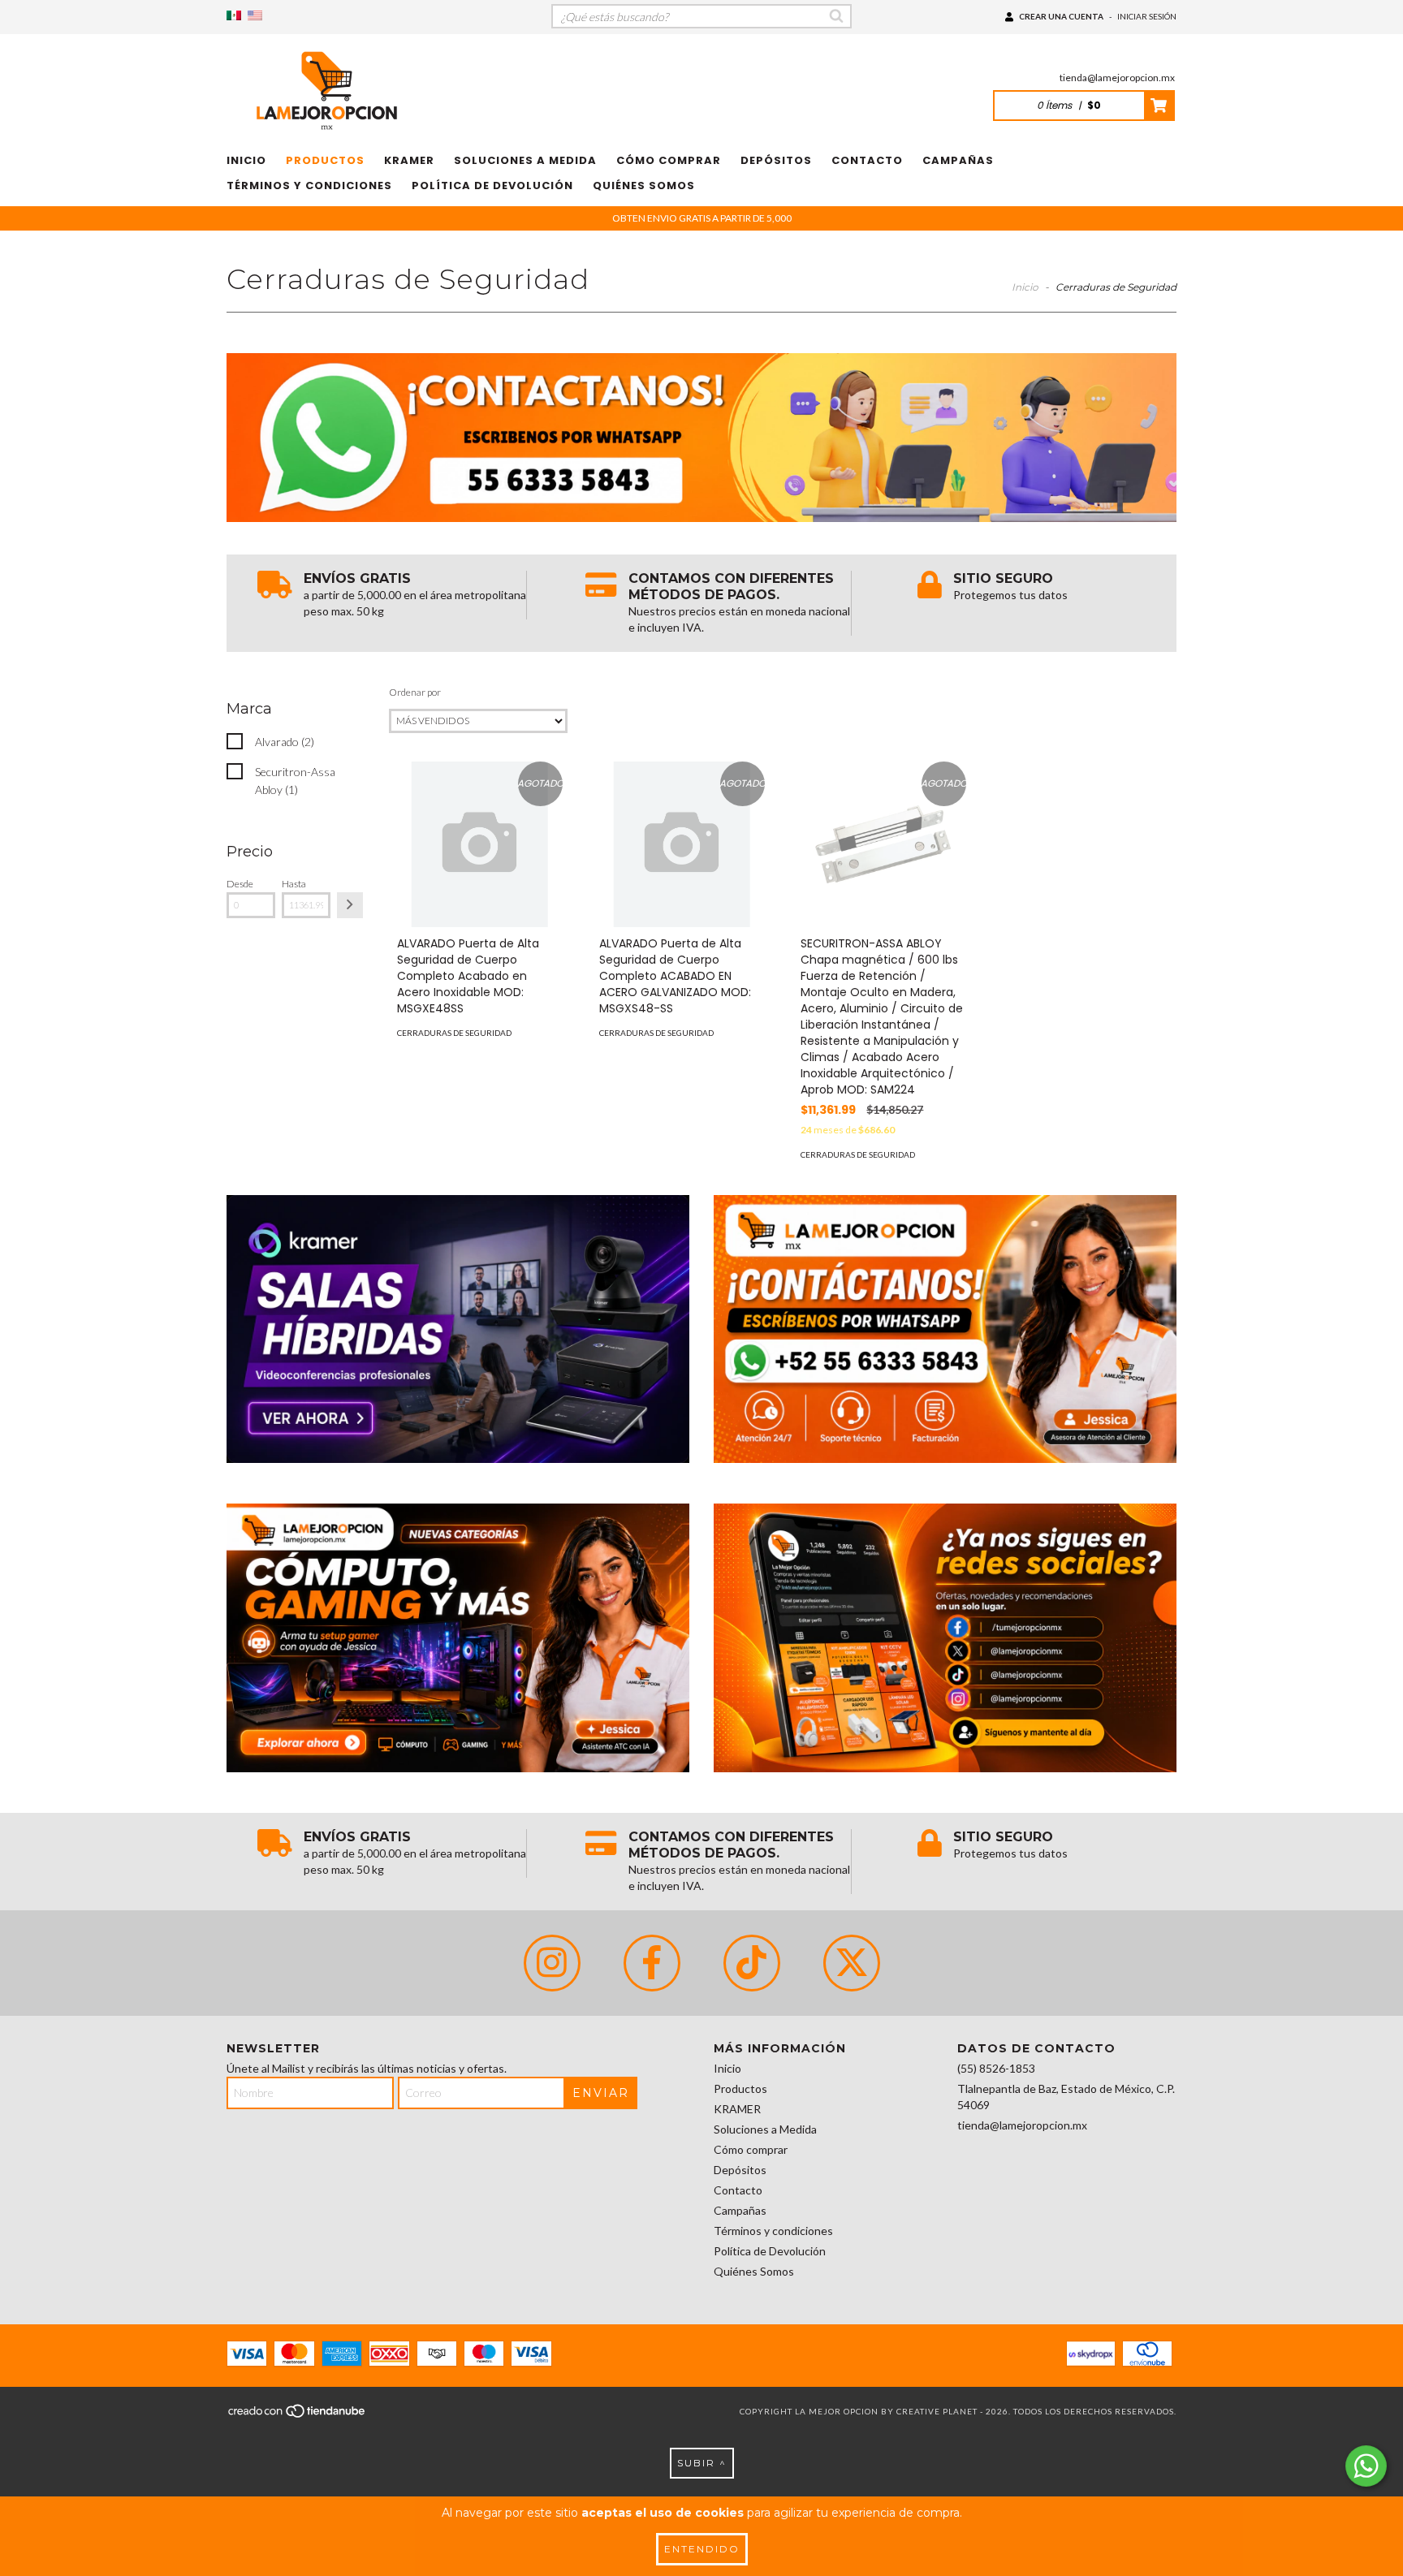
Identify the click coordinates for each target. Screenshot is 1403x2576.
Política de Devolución (492, 186)
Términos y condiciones (309, 186)
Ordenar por (415, 692)
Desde (240, 884)
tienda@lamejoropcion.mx (1117, 78)
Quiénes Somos (644, 186)
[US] (255, 16)
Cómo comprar (669, 160)
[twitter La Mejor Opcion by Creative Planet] (852, 1963)
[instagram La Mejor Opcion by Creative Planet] (552, 1963)
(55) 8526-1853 (996, 2068)
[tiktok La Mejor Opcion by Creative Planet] (752, 1963)
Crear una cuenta (1061, 16)
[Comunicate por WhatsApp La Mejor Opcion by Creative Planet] (1366, 2466)
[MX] (234, 16)
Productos (325, 160)
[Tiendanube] (298, 2415)
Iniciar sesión (1147, 16)
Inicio (246, 160)
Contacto (867, 160)
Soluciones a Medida (525, 160)
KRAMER (409, 160)
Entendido (702, 2549)
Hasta (294, 884)
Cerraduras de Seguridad (454, 1033)
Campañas (958, 160)
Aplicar (350, 905)
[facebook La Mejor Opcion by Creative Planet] (652, 1963)
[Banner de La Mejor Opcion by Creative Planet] (458, 1329)
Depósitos (776, 160)
